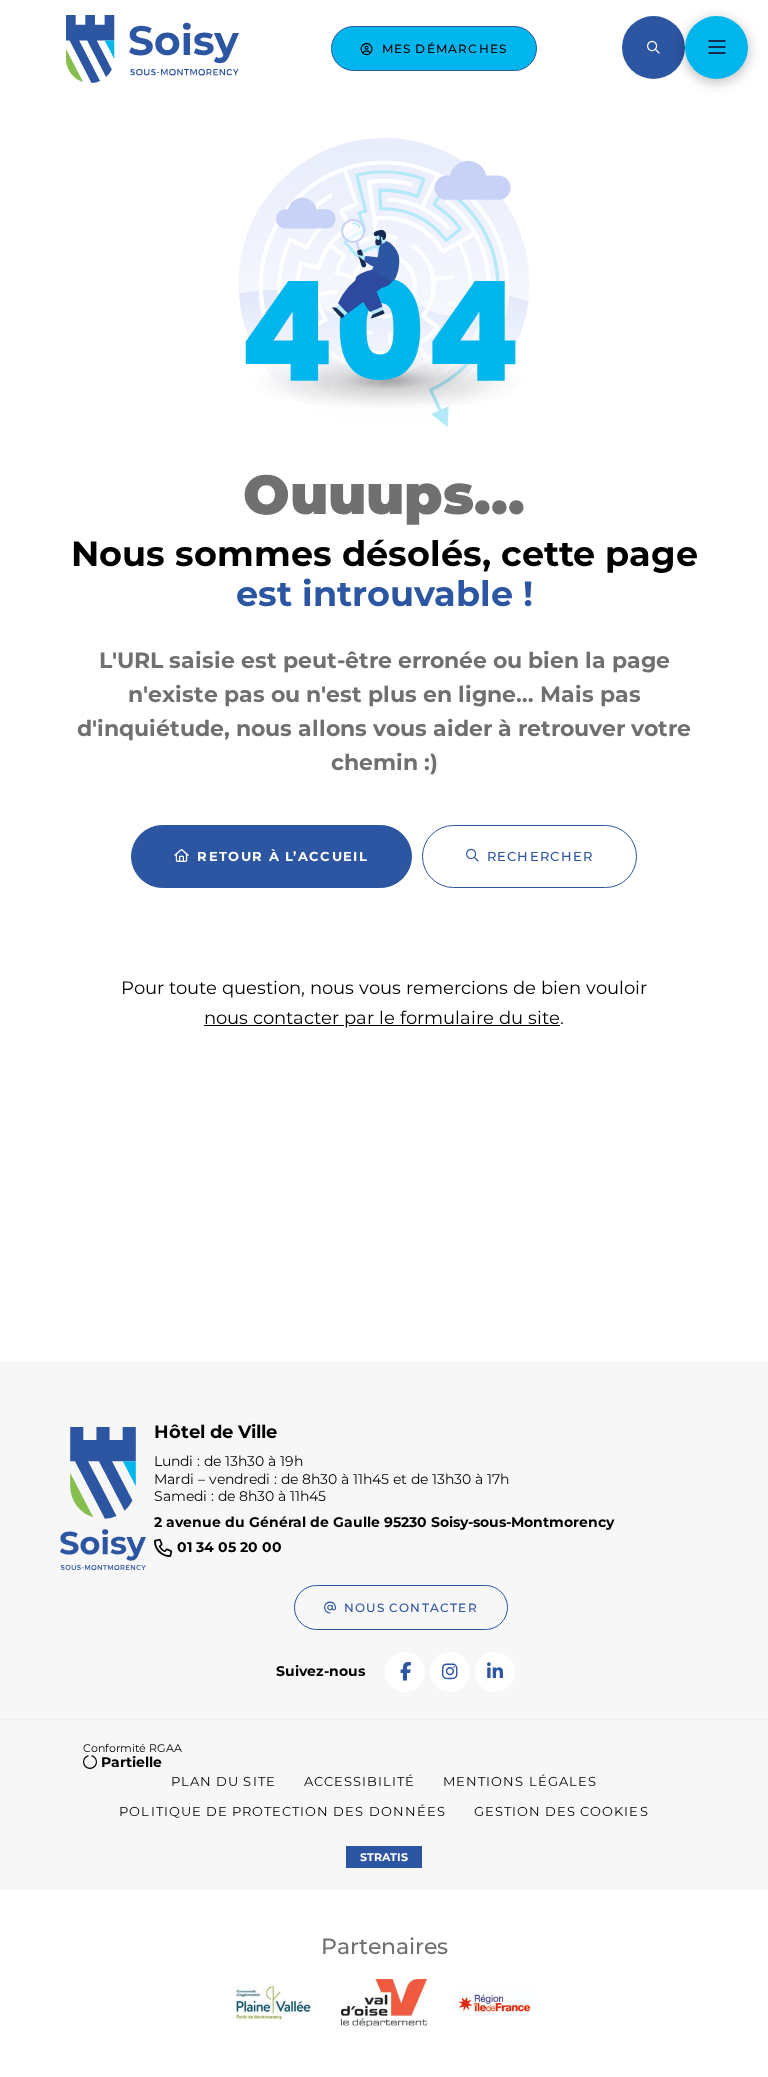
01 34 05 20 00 (229, 1547)
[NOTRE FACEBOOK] (405, 1672)
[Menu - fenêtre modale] (716, 47)
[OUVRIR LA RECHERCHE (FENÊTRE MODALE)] (653, 47)
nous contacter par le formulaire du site (382, 1018)
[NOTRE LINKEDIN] (495, 1672)
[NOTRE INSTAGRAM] (450, 1672)
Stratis (384, 1857)
